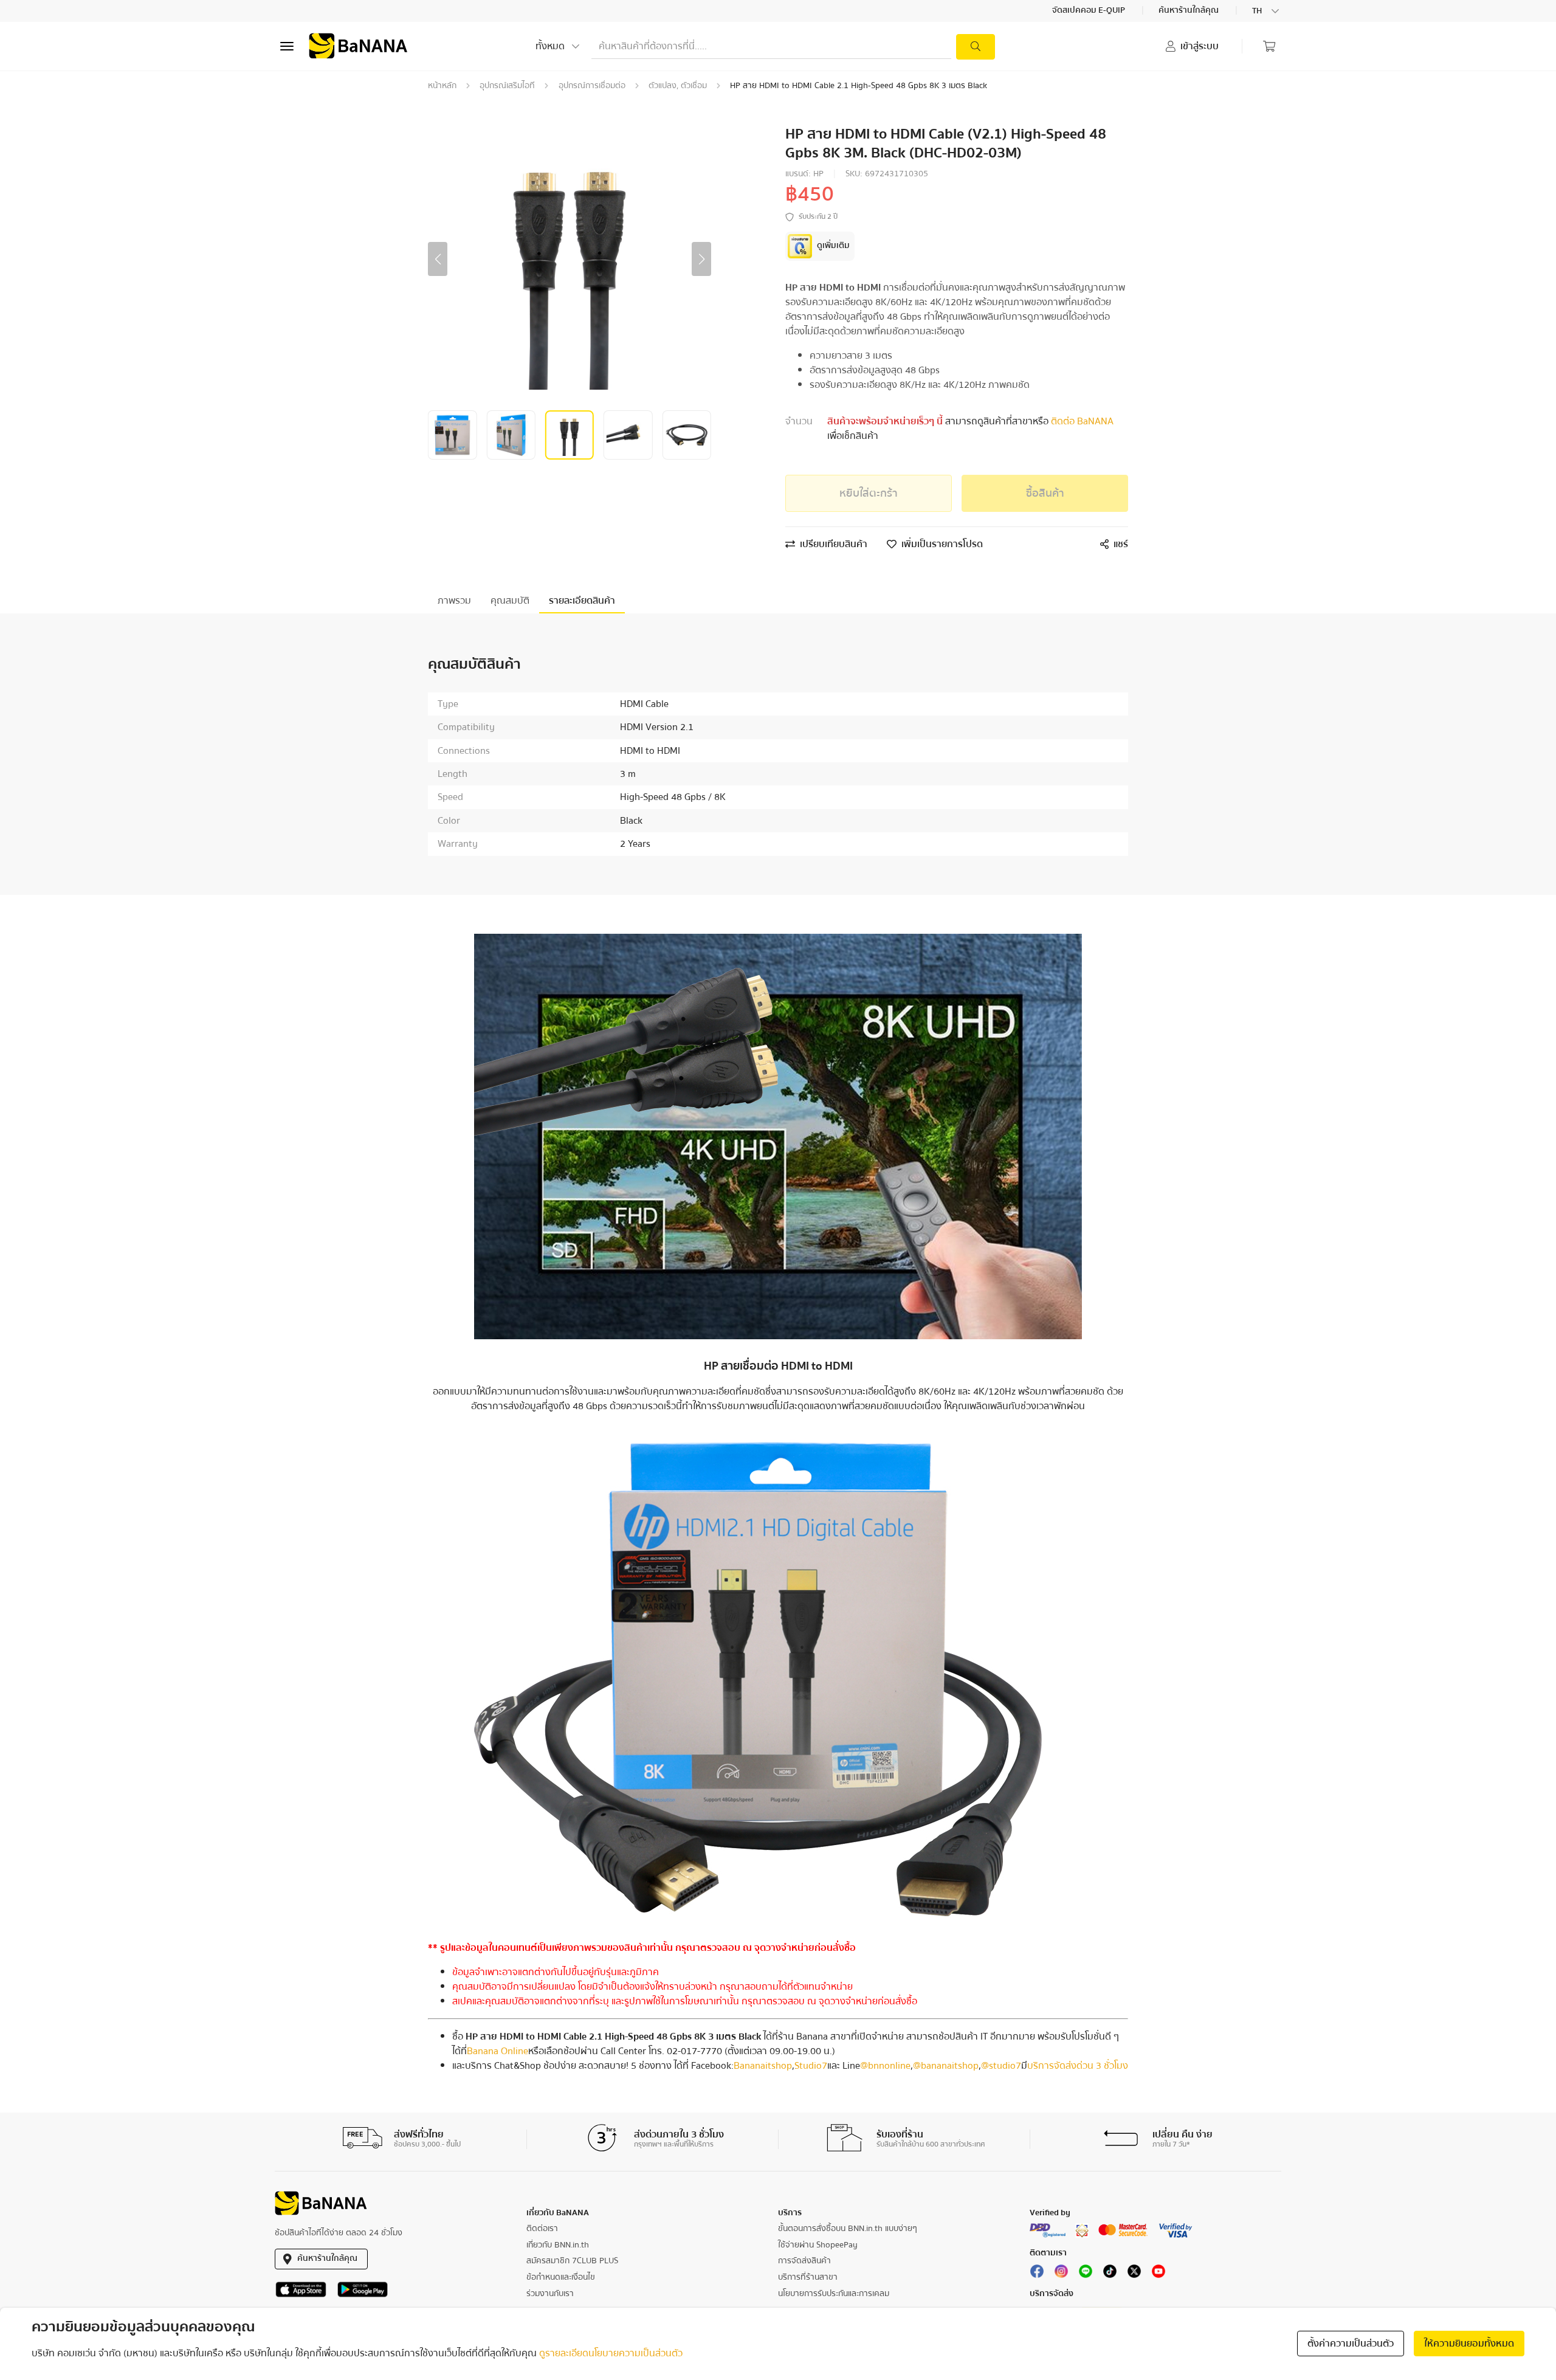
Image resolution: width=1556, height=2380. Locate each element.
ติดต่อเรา (542, 2229)
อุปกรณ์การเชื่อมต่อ (592, 86)
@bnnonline (885, 2066)
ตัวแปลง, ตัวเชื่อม (678, 86)
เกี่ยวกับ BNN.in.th (558, 2245)
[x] (1134, 2274)
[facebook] (1037, 2274)
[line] (1086, 2274)
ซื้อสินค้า (1045, 493)
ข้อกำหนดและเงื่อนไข (561, 2277)
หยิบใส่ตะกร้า (869, 493)
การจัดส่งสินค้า (804, 2261)
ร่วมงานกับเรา (550, 2294)
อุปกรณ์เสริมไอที (507, 86)
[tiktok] (1110, 2274)
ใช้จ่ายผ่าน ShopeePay (818, 2245)
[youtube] (1158, 2274)
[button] (438, 259)
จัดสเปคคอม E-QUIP (1090, 11)
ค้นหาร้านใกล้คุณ (1189, 11)
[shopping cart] (1269, 46)
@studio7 (1001, 2066)
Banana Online (497, 2051)
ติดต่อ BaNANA (1081, 421)
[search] (976, 47)
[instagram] (1061, 2274)
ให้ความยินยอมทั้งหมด (1469, 2344)
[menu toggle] (287, 46)
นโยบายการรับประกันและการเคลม (834, 2294)
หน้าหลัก (442, 86)
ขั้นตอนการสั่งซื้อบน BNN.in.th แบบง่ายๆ (848, 2229)
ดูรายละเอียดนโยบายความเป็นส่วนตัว (611, 2353)
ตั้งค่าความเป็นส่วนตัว (1351, 2344)
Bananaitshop (763, 2066)
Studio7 (811, 2066)
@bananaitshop (946, 2066)
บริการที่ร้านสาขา (808, 2277)
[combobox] (1267, 11)
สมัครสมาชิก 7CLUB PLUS (572, 2261)
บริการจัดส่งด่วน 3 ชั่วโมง (1078, 2066)
